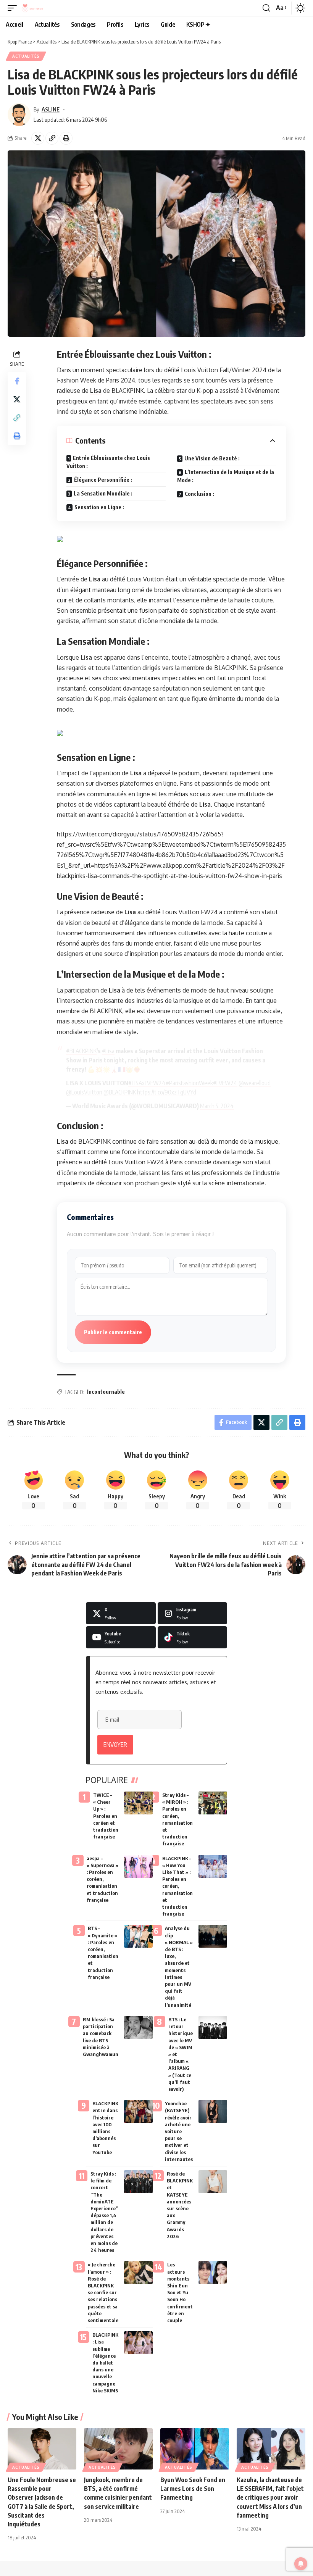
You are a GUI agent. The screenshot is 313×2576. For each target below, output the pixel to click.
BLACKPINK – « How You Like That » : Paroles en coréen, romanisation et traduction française (177, 1886)
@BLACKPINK (120, 1092)
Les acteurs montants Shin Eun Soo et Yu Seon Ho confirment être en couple (180, 2292)
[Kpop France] (32, 8)
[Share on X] (38, 138)
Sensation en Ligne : (99, 507)
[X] (121, 1613)
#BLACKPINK (81, 1051)
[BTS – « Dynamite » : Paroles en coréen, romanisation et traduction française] (138, 1936)
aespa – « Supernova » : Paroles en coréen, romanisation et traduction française (102, 1879)
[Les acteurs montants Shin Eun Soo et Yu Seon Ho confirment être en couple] (213, 2273)
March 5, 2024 (217, 1106)
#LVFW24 (225, 1083)
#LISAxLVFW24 (147, 1083)
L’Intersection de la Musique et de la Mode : (226, 476)
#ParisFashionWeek (189, 1083)
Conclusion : (199, 494)
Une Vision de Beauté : (212, 458)
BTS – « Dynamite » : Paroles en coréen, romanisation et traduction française (103, 1952)
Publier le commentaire (113, 1332)
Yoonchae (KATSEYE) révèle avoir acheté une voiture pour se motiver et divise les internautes (179, 2131)
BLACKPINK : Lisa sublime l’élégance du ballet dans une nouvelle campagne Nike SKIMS (105, 2363)
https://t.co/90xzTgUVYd (167, 1092)
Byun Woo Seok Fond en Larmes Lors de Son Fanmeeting (193, 2489)
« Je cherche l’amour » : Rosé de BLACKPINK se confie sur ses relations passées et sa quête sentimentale (103, 2292)
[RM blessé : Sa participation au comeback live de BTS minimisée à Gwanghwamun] (138, 2027)
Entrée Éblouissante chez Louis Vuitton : (108, 462)
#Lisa (108, 1051)
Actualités (26, 56)
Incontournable (106, 1392)
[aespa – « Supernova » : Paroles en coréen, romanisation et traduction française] (138, 1866)
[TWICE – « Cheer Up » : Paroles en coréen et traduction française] (138, 1803)
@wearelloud (255, 1083)
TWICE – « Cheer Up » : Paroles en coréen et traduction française (106, 1816)
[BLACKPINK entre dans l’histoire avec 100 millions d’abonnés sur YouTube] (138, 2111)
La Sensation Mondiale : (103, 493)
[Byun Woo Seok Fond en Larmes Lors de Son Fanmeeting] (195, 2449)
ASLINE (51, 109)
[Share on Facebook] (17, 381)
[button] (14, 8)
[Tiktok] (193, 1637)
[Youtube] (121, 1637)
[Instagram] (193, 1613)
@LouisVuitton (84, 1092)
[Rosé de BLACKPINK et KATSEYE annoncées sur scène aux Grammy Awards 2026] (213, 2182)
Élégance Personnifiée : (103, 480)
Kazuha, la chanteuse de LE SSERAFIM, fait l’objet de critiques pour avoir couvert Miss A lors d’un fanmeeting (270, 2498)
